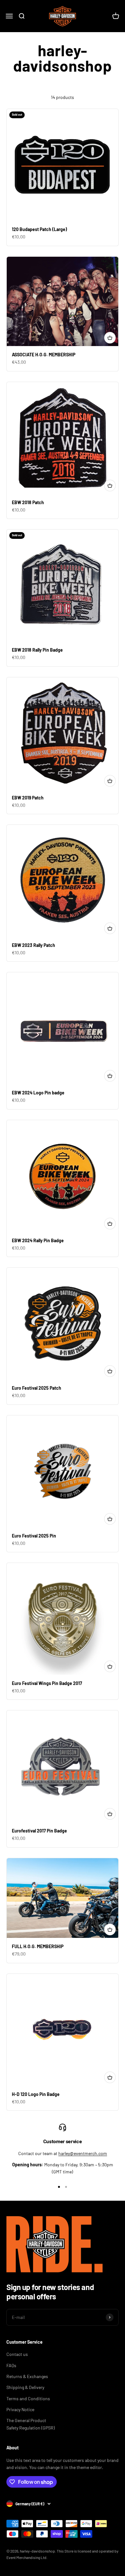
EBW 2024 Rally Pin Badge (38, 1240)
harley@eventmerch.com (83, 2153)
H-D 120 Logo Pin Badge (36, 2094)
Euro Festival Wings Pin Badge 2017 (47, 1683)
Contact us (17, 2354)
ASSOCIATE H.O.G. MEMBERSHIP (44, 355)
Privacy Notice (20, 2409)
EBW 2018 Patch (28, 502)
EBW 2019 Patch (28, 798)
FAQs (11, 2365)
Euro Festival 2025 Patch (37, 1388)
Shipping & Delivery (25, 2387)
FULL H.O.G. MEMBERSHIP (38, 1946)
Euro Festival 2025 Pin (34, 1536)
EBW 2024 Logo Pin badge (38, 1093)
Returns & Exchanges (27, 2376)
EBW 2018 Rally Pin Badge (37, 650)
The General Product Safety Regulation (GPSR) (31, 2424)
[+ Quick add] (110, 338)
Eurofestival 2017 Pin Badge (39, 1831)
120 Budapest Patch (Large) (39, 229)
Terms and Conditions (28, 2398)
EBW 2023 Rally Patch (33, 945)
